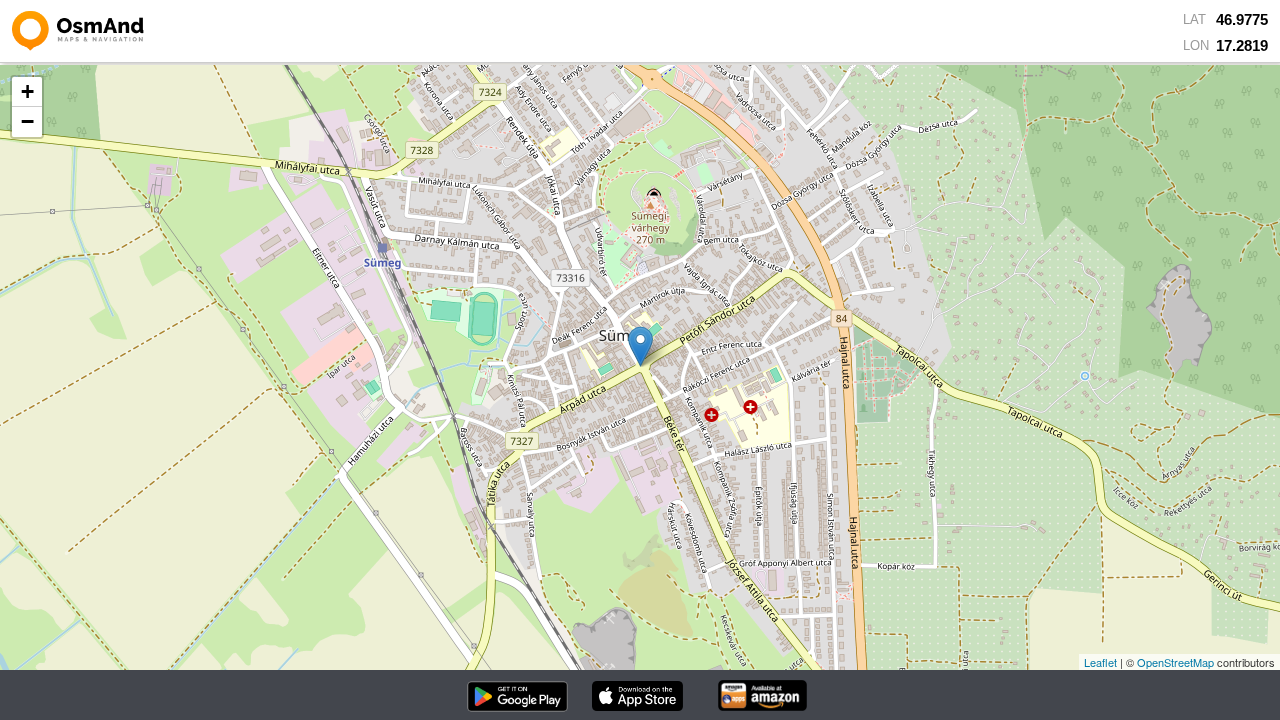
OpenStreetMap (1175, 662)
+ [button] (27, 91)
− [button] (27, 121)
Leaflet (1100, 662)
